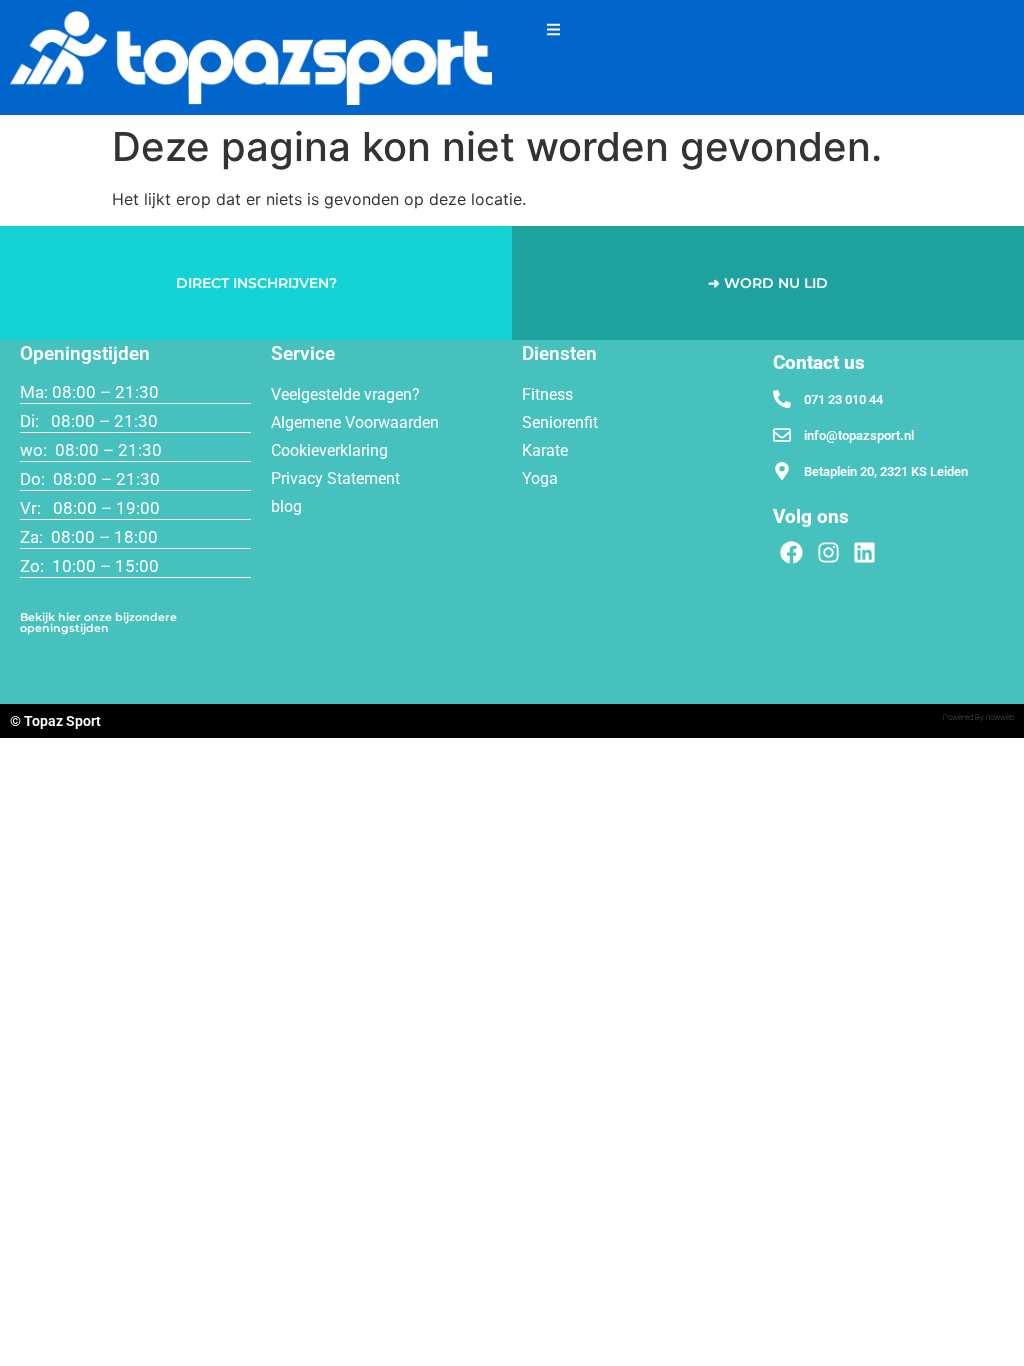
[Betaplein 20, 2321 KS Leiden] (782, 471)
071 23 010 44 (843, 399)
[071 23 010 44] (782, 399)
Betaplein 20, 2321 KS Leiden (886, 471)
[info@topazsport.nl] (782, 435)
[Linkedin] (865, 553)
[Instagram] (828, 553)
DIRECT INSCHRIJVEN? (256, 283)
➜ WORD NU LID (768, 283)
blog (286, 506)
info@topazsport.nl (859, 435)
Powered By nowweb (978, 717)
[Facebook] (791, 553)
